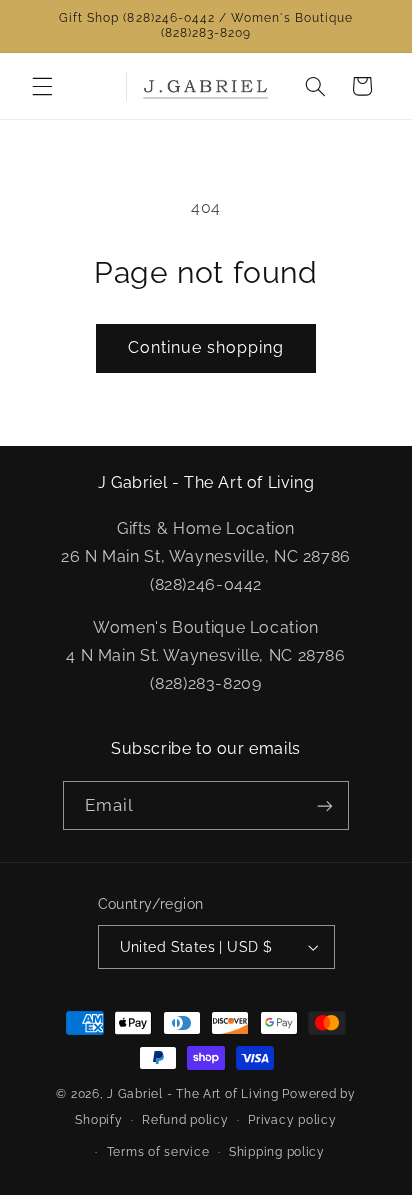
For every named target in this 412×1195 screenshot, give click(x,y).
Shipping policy (277, 1152)
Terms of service (158, 1152)
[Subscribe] (325, 805)
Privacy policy (292, 1120)
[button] (42, 86)
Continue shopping (206, 347)
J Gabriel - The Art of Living (192, 1094)
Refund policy (185, 1120)
